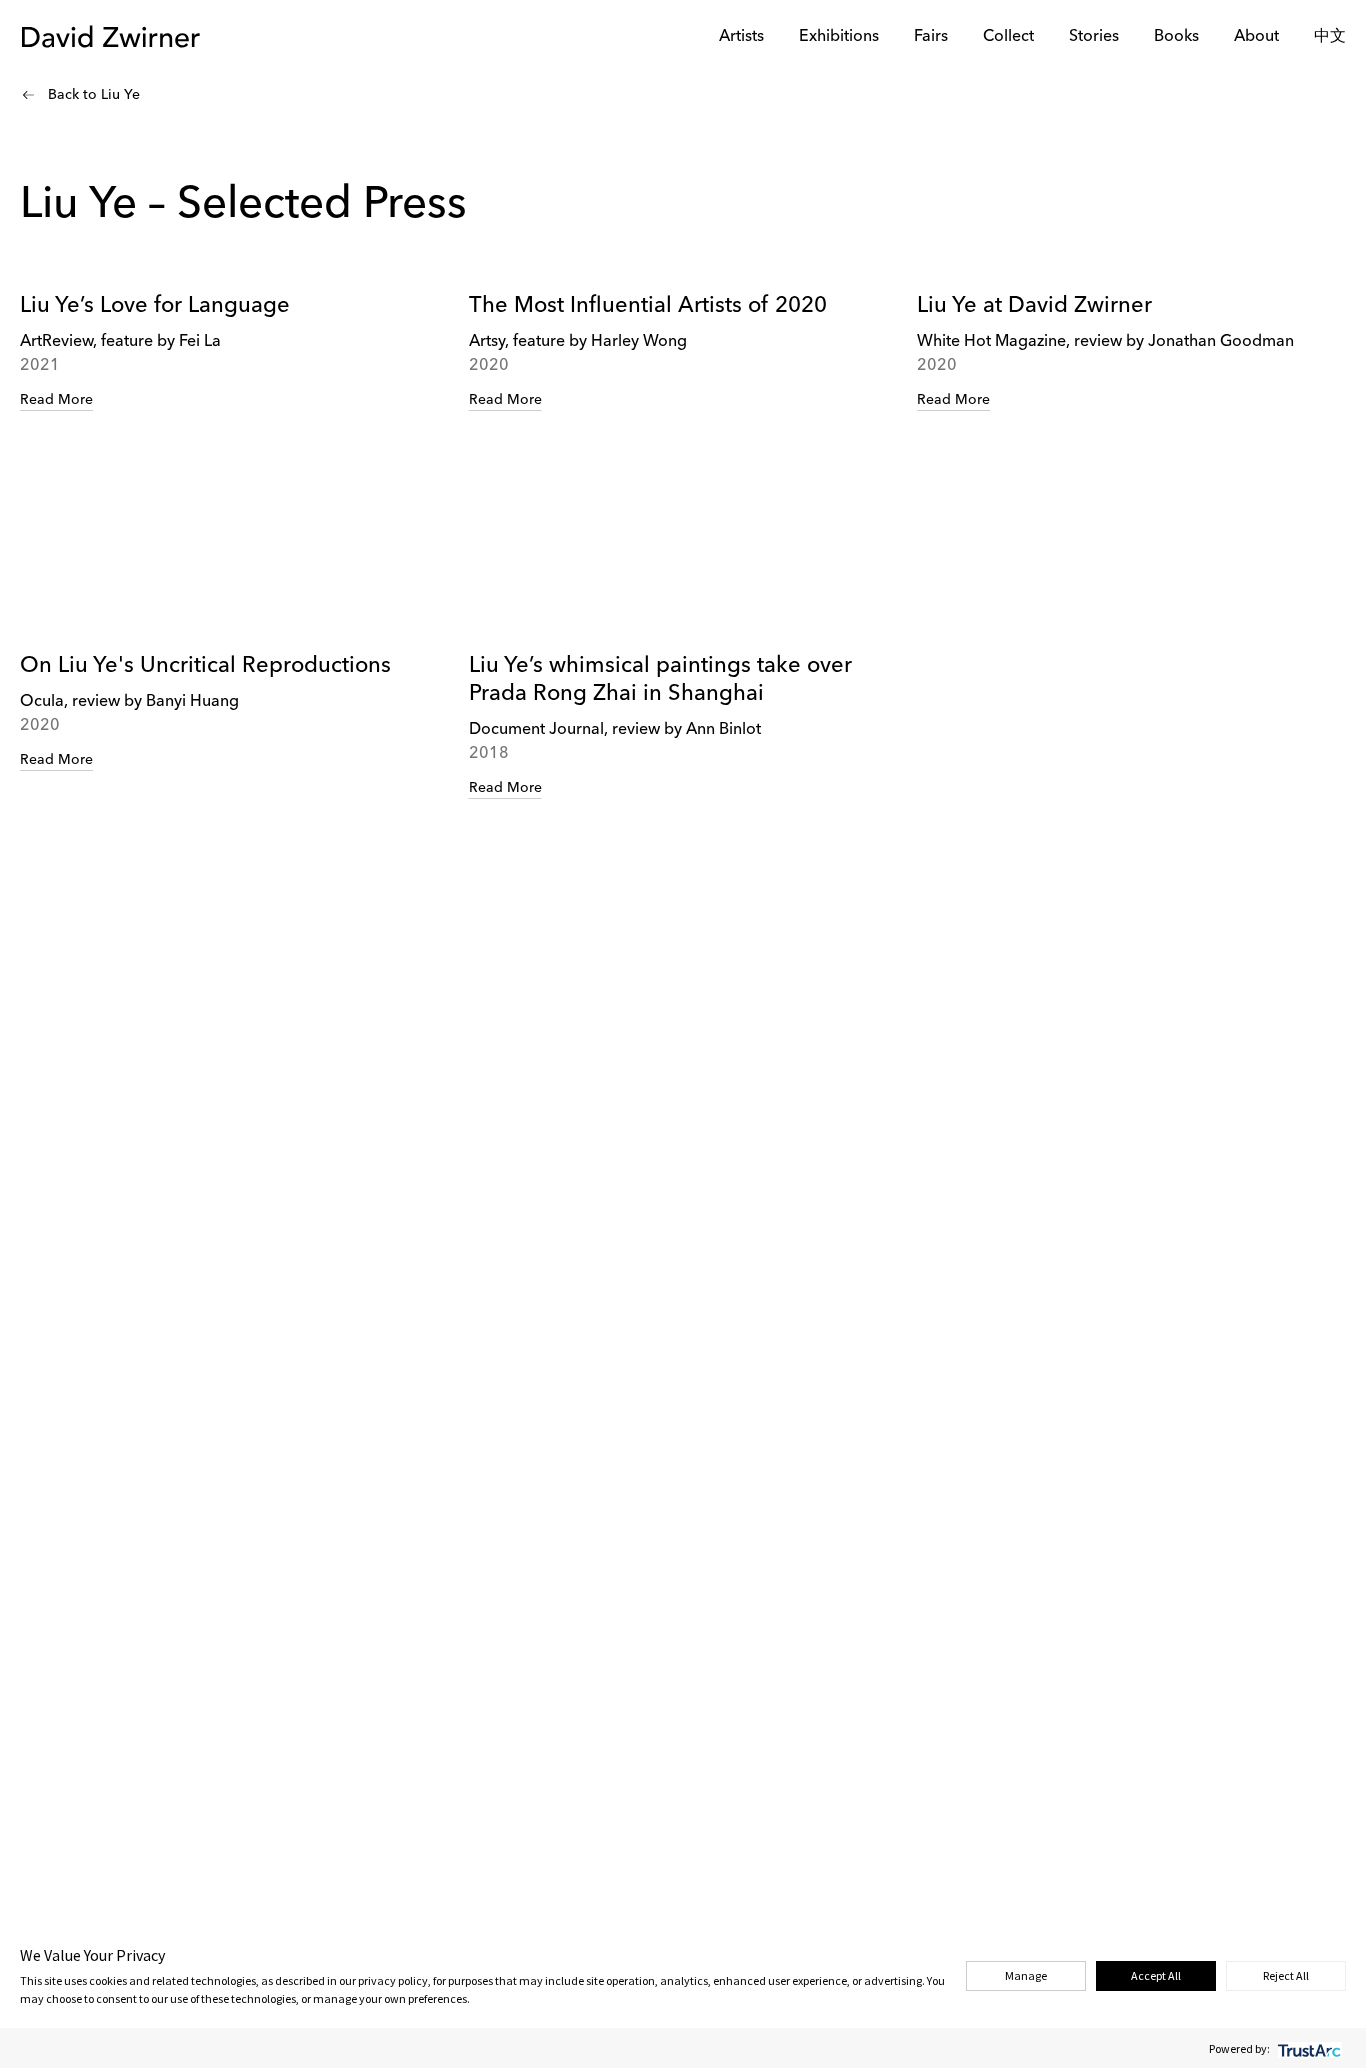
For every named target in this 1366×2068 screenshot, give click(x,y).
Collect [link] (1008, 37)
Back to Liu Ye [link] (94, 95)
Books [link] (1176, 37)
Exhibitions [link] (839, 37)
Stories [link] (1094, 37)
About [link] (1256, 37)
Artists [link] (741, 37)
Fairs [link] (931, 37)
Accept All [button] (1156, 1975)
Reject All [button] (1286, 1975)
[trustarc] (1307, 2048)
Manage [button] (1026, 1975)
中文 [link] (1330, 37)
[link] (234, 432)
